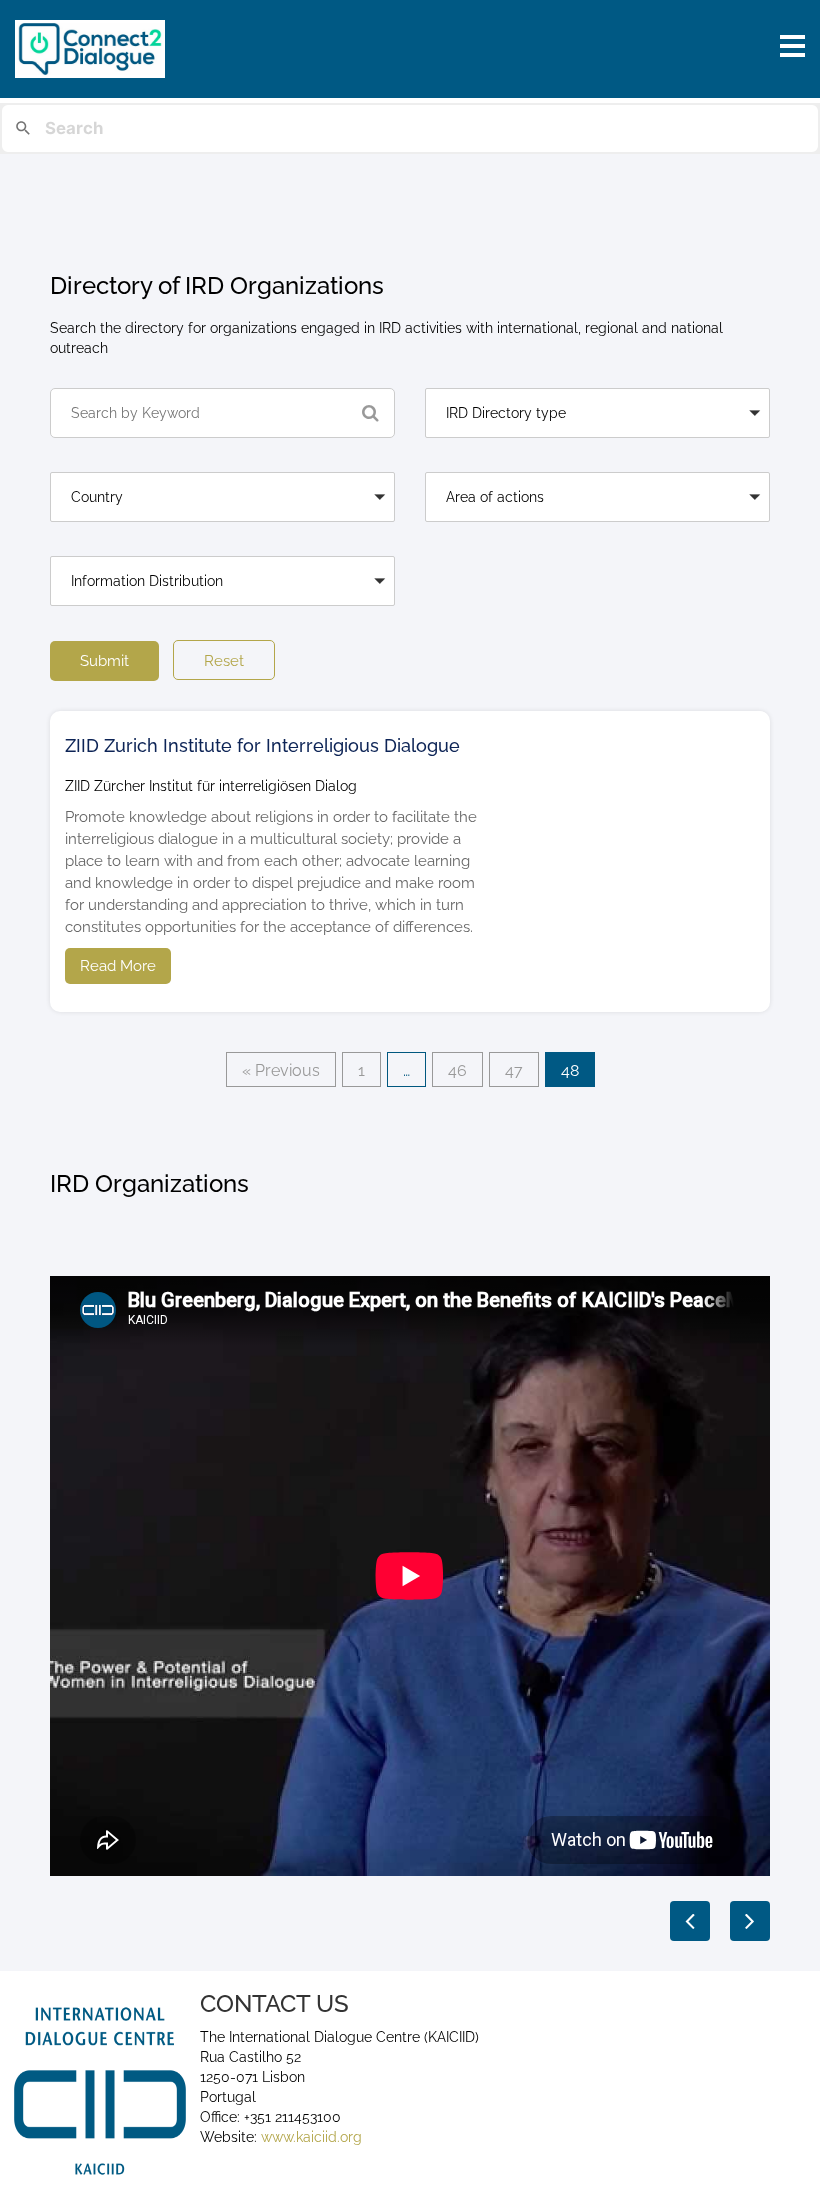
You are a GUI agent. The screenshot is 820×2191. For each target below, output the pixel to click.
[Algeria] (222, 531)
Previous (690, 1921)
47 (514, 1070)
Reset (224, 661)
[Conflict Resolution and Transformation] (597, 531)
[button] (597, 413)
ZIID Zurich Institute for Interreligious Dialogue (262, 745)
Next (750, 1921)
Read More (118, 966)
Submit (104, 661)
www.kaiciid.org (309, 2137)
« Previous (281, 1070)
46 (457, 1070)
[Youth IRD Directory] (597, 447)
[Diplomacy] (222, 615)
